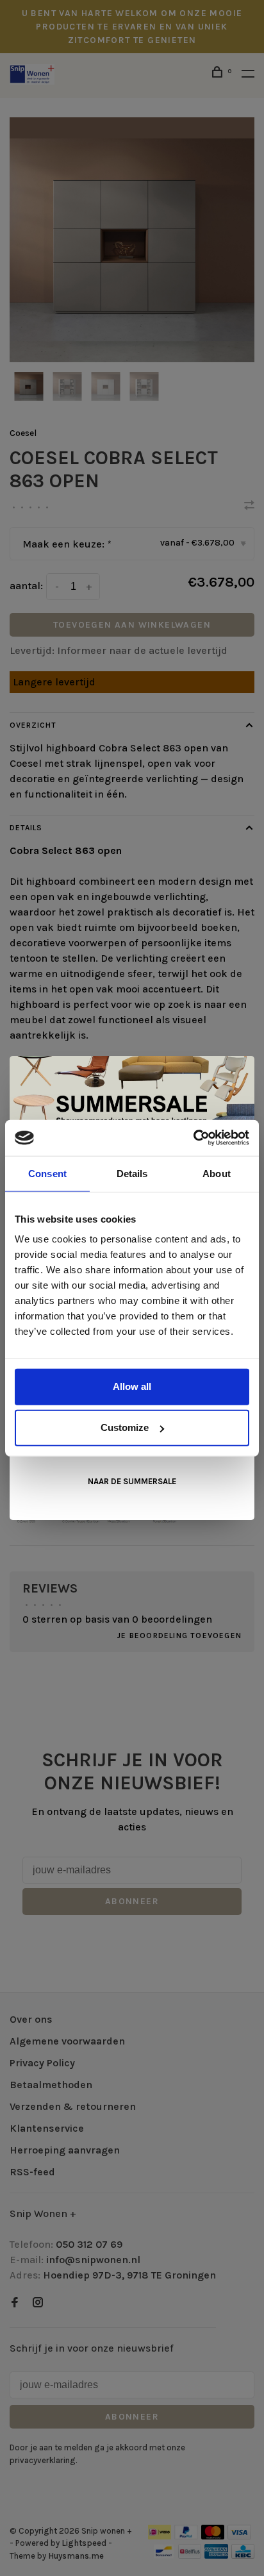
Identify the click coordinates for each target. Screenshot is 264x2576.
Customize (125, 1427)
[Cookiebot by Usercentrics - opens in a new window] (193, 1138)
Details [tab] (132, 1173)
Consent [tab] (47, 1173)
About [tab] (217, 1173)
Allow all (132, 1386)
